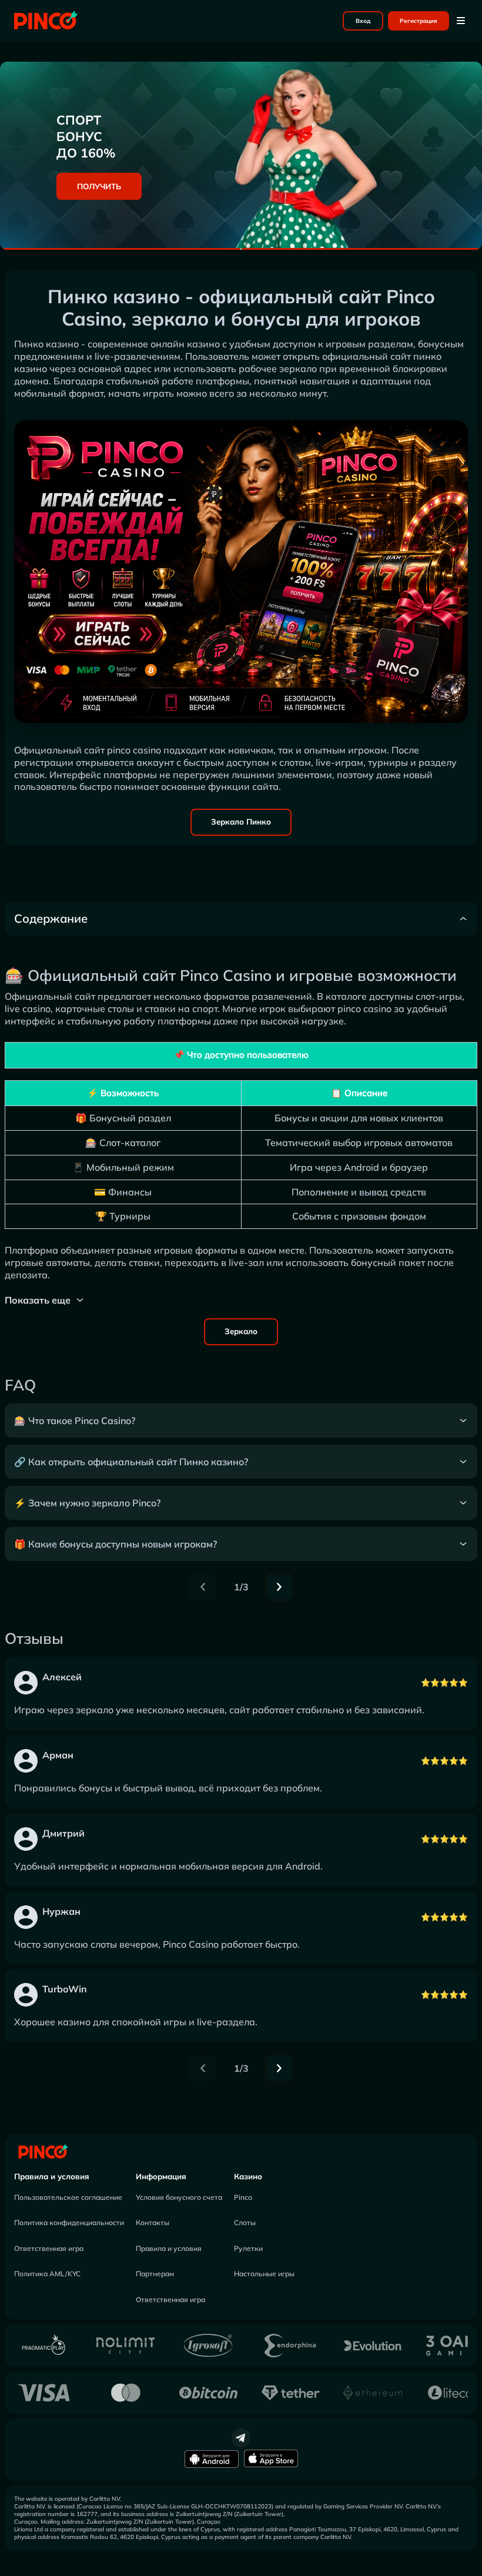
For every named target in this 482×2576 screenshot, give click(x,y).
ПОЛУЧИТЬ (99, 186)
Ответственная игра (49, 2248)
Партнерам (155, 2274)
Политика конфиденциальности (69, 2222)
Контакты (153, 2222)
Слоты (245, 2222)
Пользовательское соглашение (68, 2197)
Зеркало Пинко (241, 822)
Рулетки (248, 2248)
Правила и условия (52, 2176)
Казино (248, 2176)
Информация (161, 2176)
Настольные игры (264, 2274)
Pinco (243, 2197)
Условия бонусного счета (179, 2197)
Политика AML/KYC (47, 2274)
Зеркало (241, 1331)
